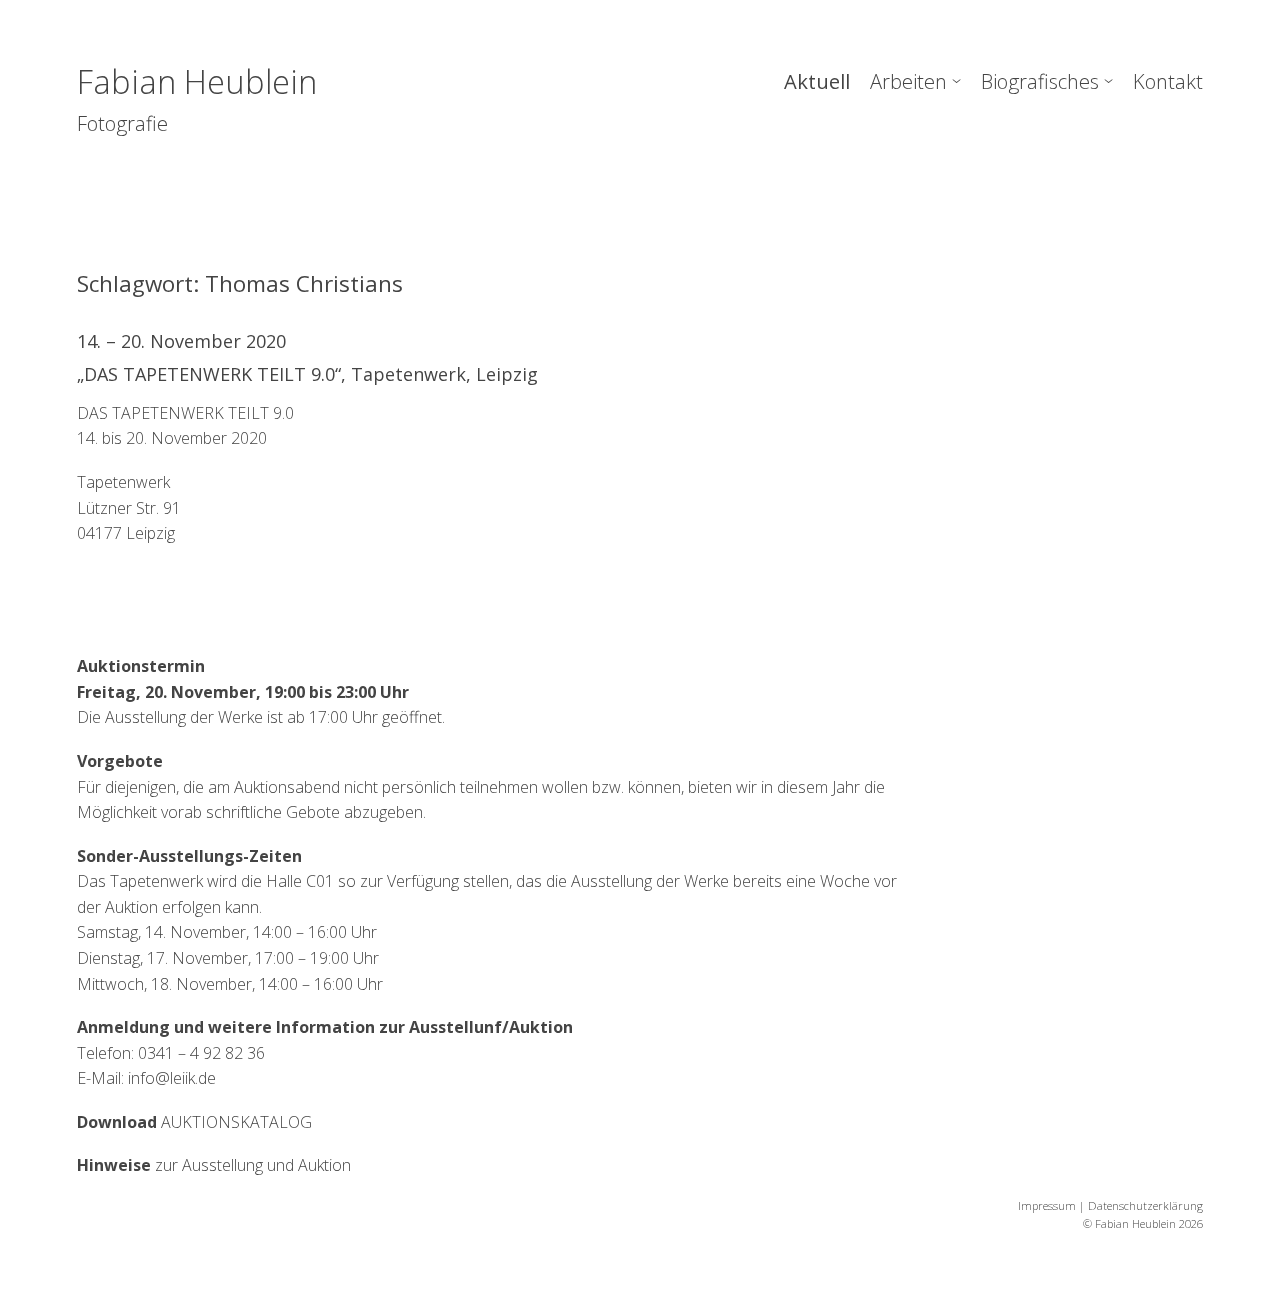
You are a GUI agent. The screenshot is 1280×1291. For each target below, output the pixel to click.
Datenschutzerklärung (1145, 1205)
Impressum (1047, 1205)
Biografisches (1040, 81)
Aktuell (817, 81)
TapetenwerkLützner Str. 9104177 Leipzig (129, 507)
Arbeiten (908, 81)
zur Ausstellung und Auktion (214, 1165)
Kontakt (1168, 81)
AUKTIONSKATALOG (194, 1122)
